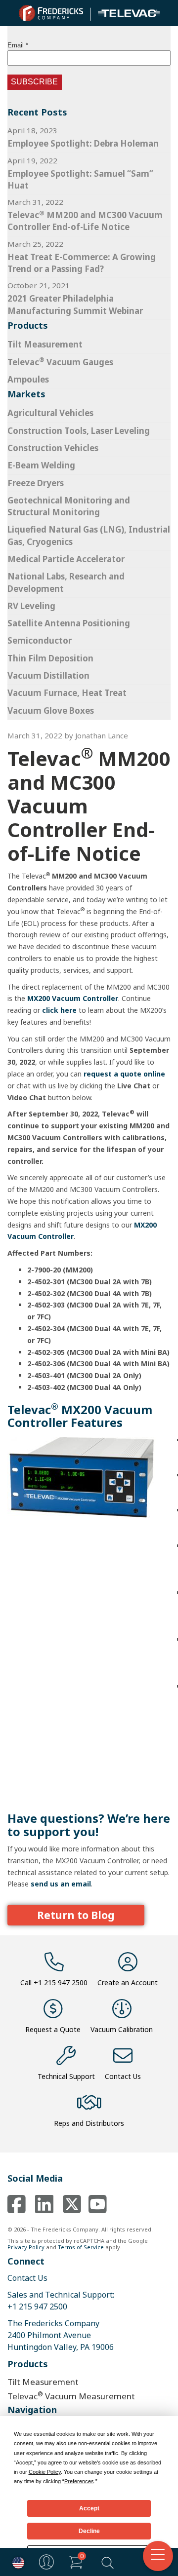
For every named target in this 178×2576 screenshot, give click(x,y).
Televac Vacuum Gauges (60, 362)
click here (59, 1010)
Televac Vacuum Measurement (71, 2396)
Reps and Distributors (89, 2123)
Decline (89, 2531)
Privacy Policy (26, 2247)
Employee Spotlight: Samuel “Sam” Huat (80, 179)
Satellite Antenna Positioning (69, 623)
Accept (89, 2508)
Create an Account (128, 1982)
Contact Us (123, 2076)
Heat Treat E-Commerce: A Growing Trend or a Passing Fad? (82, 263)
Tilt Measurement (45, 344)
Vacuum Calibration (122, 2029)
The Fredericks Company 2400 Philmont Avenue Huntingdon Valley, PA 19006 (61, 2335)
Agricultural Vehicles (50, 413)
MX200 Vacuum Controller (73, 998)
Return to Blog (76, 1915)
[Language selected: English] (16, 2562)
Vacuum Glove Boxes (51, 711)
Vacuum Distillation (48, 675)
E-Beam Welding (41, 465)
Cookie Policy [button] (45, 2472)
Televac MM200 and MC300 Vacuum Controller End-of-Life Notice (85, 221)
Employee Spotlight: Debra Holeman (83, 143)
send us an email (61, 1884)
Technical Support (66, 2076)
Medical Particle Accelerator (66, 559)
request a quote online (124, 1074)
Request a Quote (53, 2029)
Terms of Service (81, 2247)
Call (54, 1982)
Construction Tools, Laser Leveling (79, 431)
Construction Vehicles (53, 448)
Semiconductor (40, 640)
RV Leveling (31, 606)
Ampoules (28, 379)
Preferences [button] (79, 2481)
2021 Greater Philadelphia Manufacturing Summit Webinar (75, 304)
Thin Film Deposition (50, 658)
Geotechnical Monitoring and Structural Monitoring (69, 506)
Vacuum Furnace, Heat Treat (67, 693)
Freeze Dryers (36, 483)
